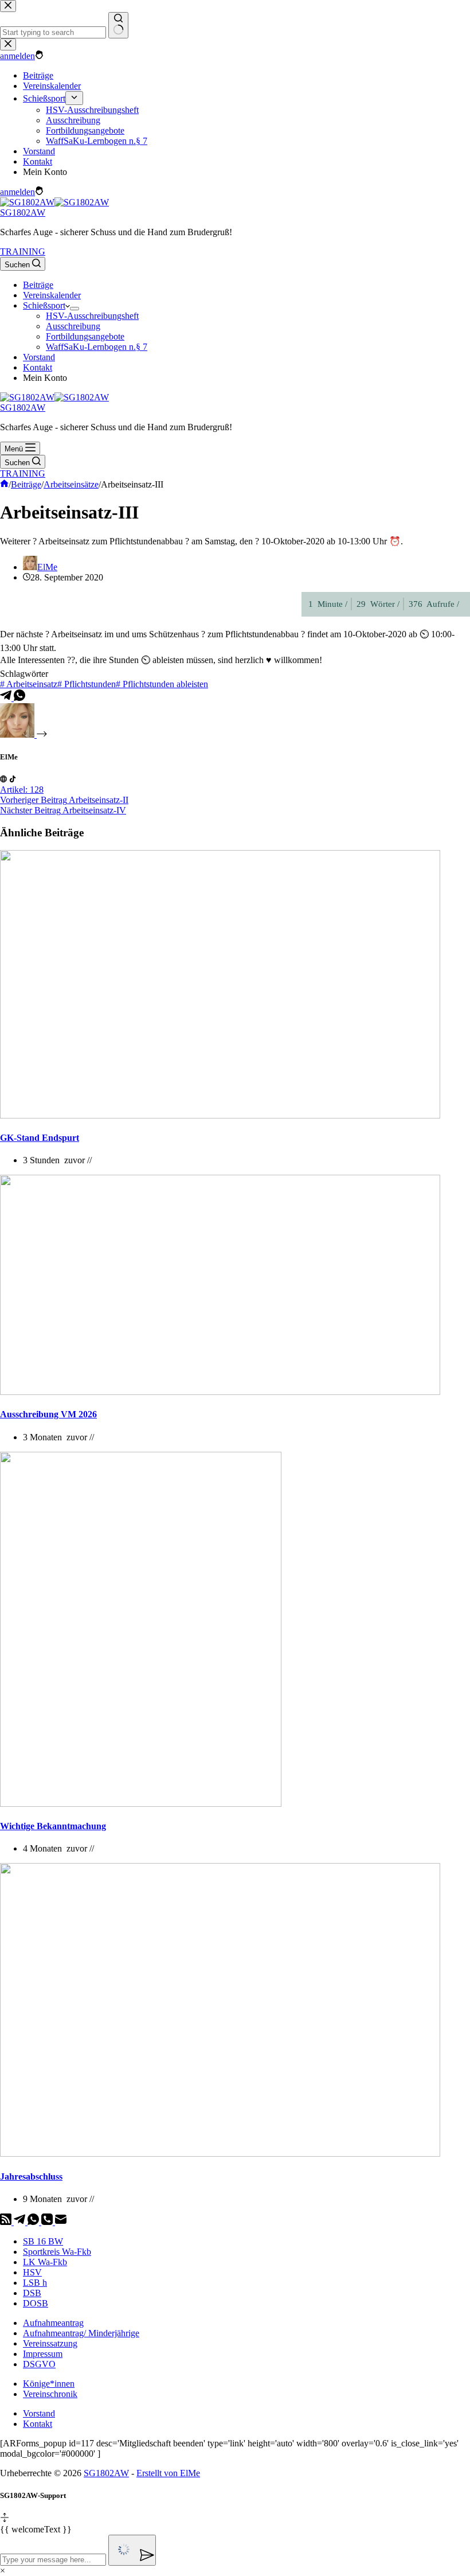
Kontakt (38, 367)
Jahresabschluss (31, 2176)
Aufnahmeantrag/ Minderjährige (81, 2333)
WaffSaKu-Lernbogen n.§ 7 (97, 347)
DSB (32, 2293)
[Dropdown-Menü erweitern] (75, 309)
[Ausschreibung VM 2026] (220, 1392)
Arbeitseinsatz (29, 684)
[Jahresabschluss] (220, 2154)
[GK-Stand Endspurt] (220, 1115)
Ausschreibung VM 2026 (48, 1414)
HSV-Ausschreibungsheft (92, 316)
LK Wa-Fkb (45, 2262)
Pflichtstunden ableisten (162, 684)
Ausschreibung (73, 326)
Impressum (43, 2354)
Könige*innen (49, 2384)
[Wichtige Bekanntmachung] (141, 1804)
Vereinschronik (50, 2394)
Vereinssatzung (50, 2343)
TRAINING (23, 252)
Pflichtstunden (87, 684)
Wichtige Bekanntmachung (53, 1826)
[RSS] (7, 2222)
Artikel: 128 (22, 790)
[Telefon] (48, 2222)
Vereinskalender (52, 295)
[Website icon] (3, 779)
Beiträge (38, 285)
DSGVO (39, 2364)
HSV (32, 2272)
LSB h (35, 2283)
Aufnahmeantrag (53, 2323)
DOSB (36, 2303)
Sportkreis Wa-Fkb (57, 2252)
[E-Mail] (61, 2222)
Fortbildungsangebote (85, 336)
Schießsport (44, 305)
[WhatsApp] (19, 698)
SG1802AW (23, 213)
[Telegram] (7, 698)
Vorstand (39, 357)
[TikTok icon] (13, 779)
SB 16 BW (43, 2241)
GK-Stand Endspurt (40, 1138)
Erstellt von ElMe (168, 2473)
